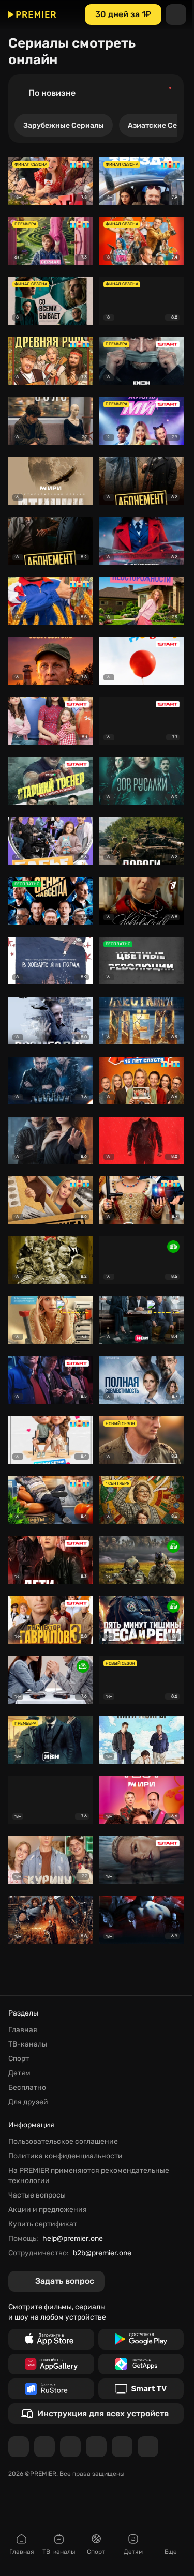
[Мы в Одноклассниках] (70, 2447)
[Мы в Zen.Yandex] (96, 2447)
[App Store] (51, 2339)
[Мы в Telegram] (19, 2447)
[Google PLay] (141, 2339)
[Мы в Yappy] (148, 2447)
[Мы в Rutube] (122, 2447)
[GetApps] (141, 2364)
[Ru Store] (51, 2389)
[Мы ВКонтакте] (44, 2447)
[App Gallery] (51, 2364)
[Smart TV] (141, 2389)
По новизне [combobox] (52, 93)
